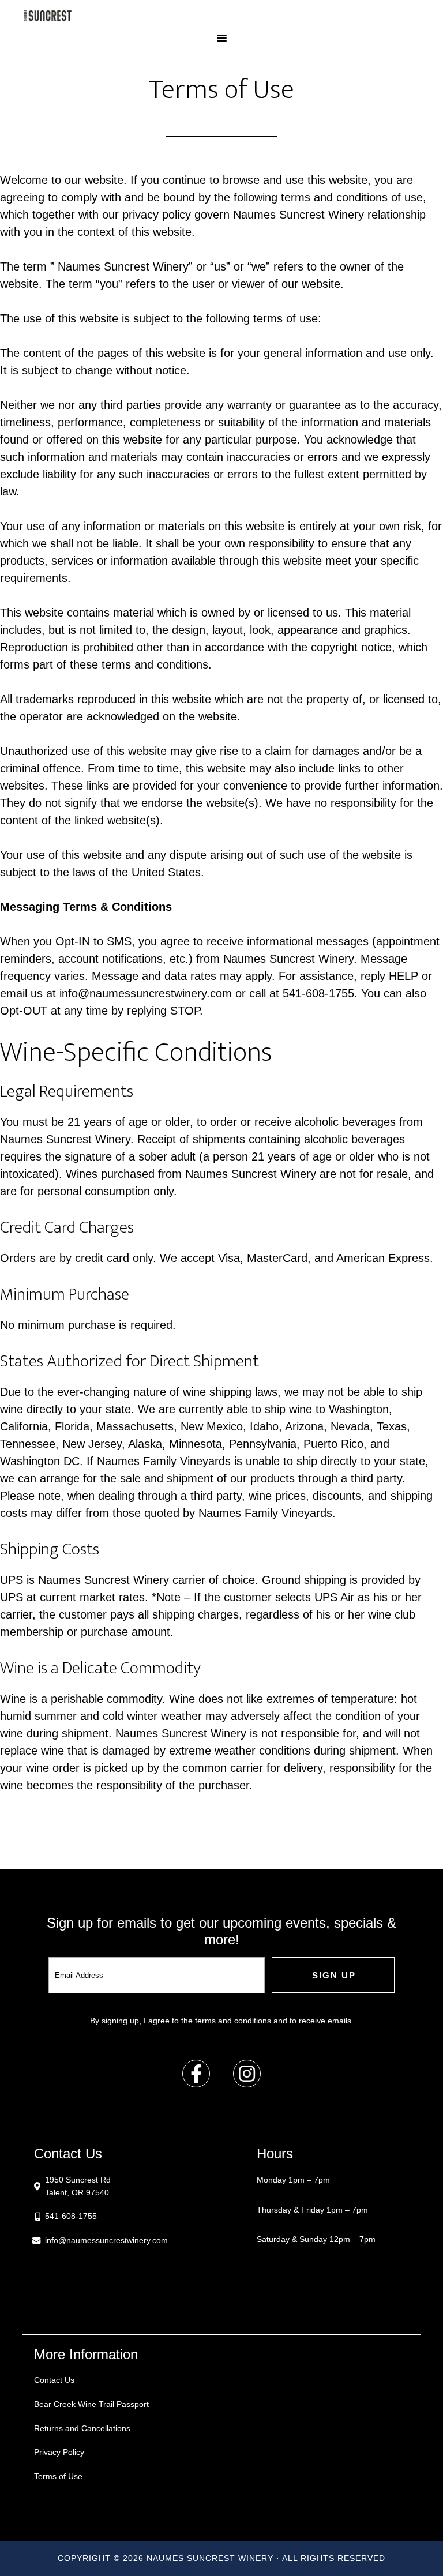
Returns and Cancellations (82, 2428)
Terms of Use (58, 2476)
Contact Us (54, 2380)
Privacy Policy (59, 2452)
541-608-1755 (71, 2216)
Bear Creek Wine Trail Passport (91, 2404)
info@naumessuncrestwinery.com (106, 2240)
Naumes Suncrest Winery (221, 16)
